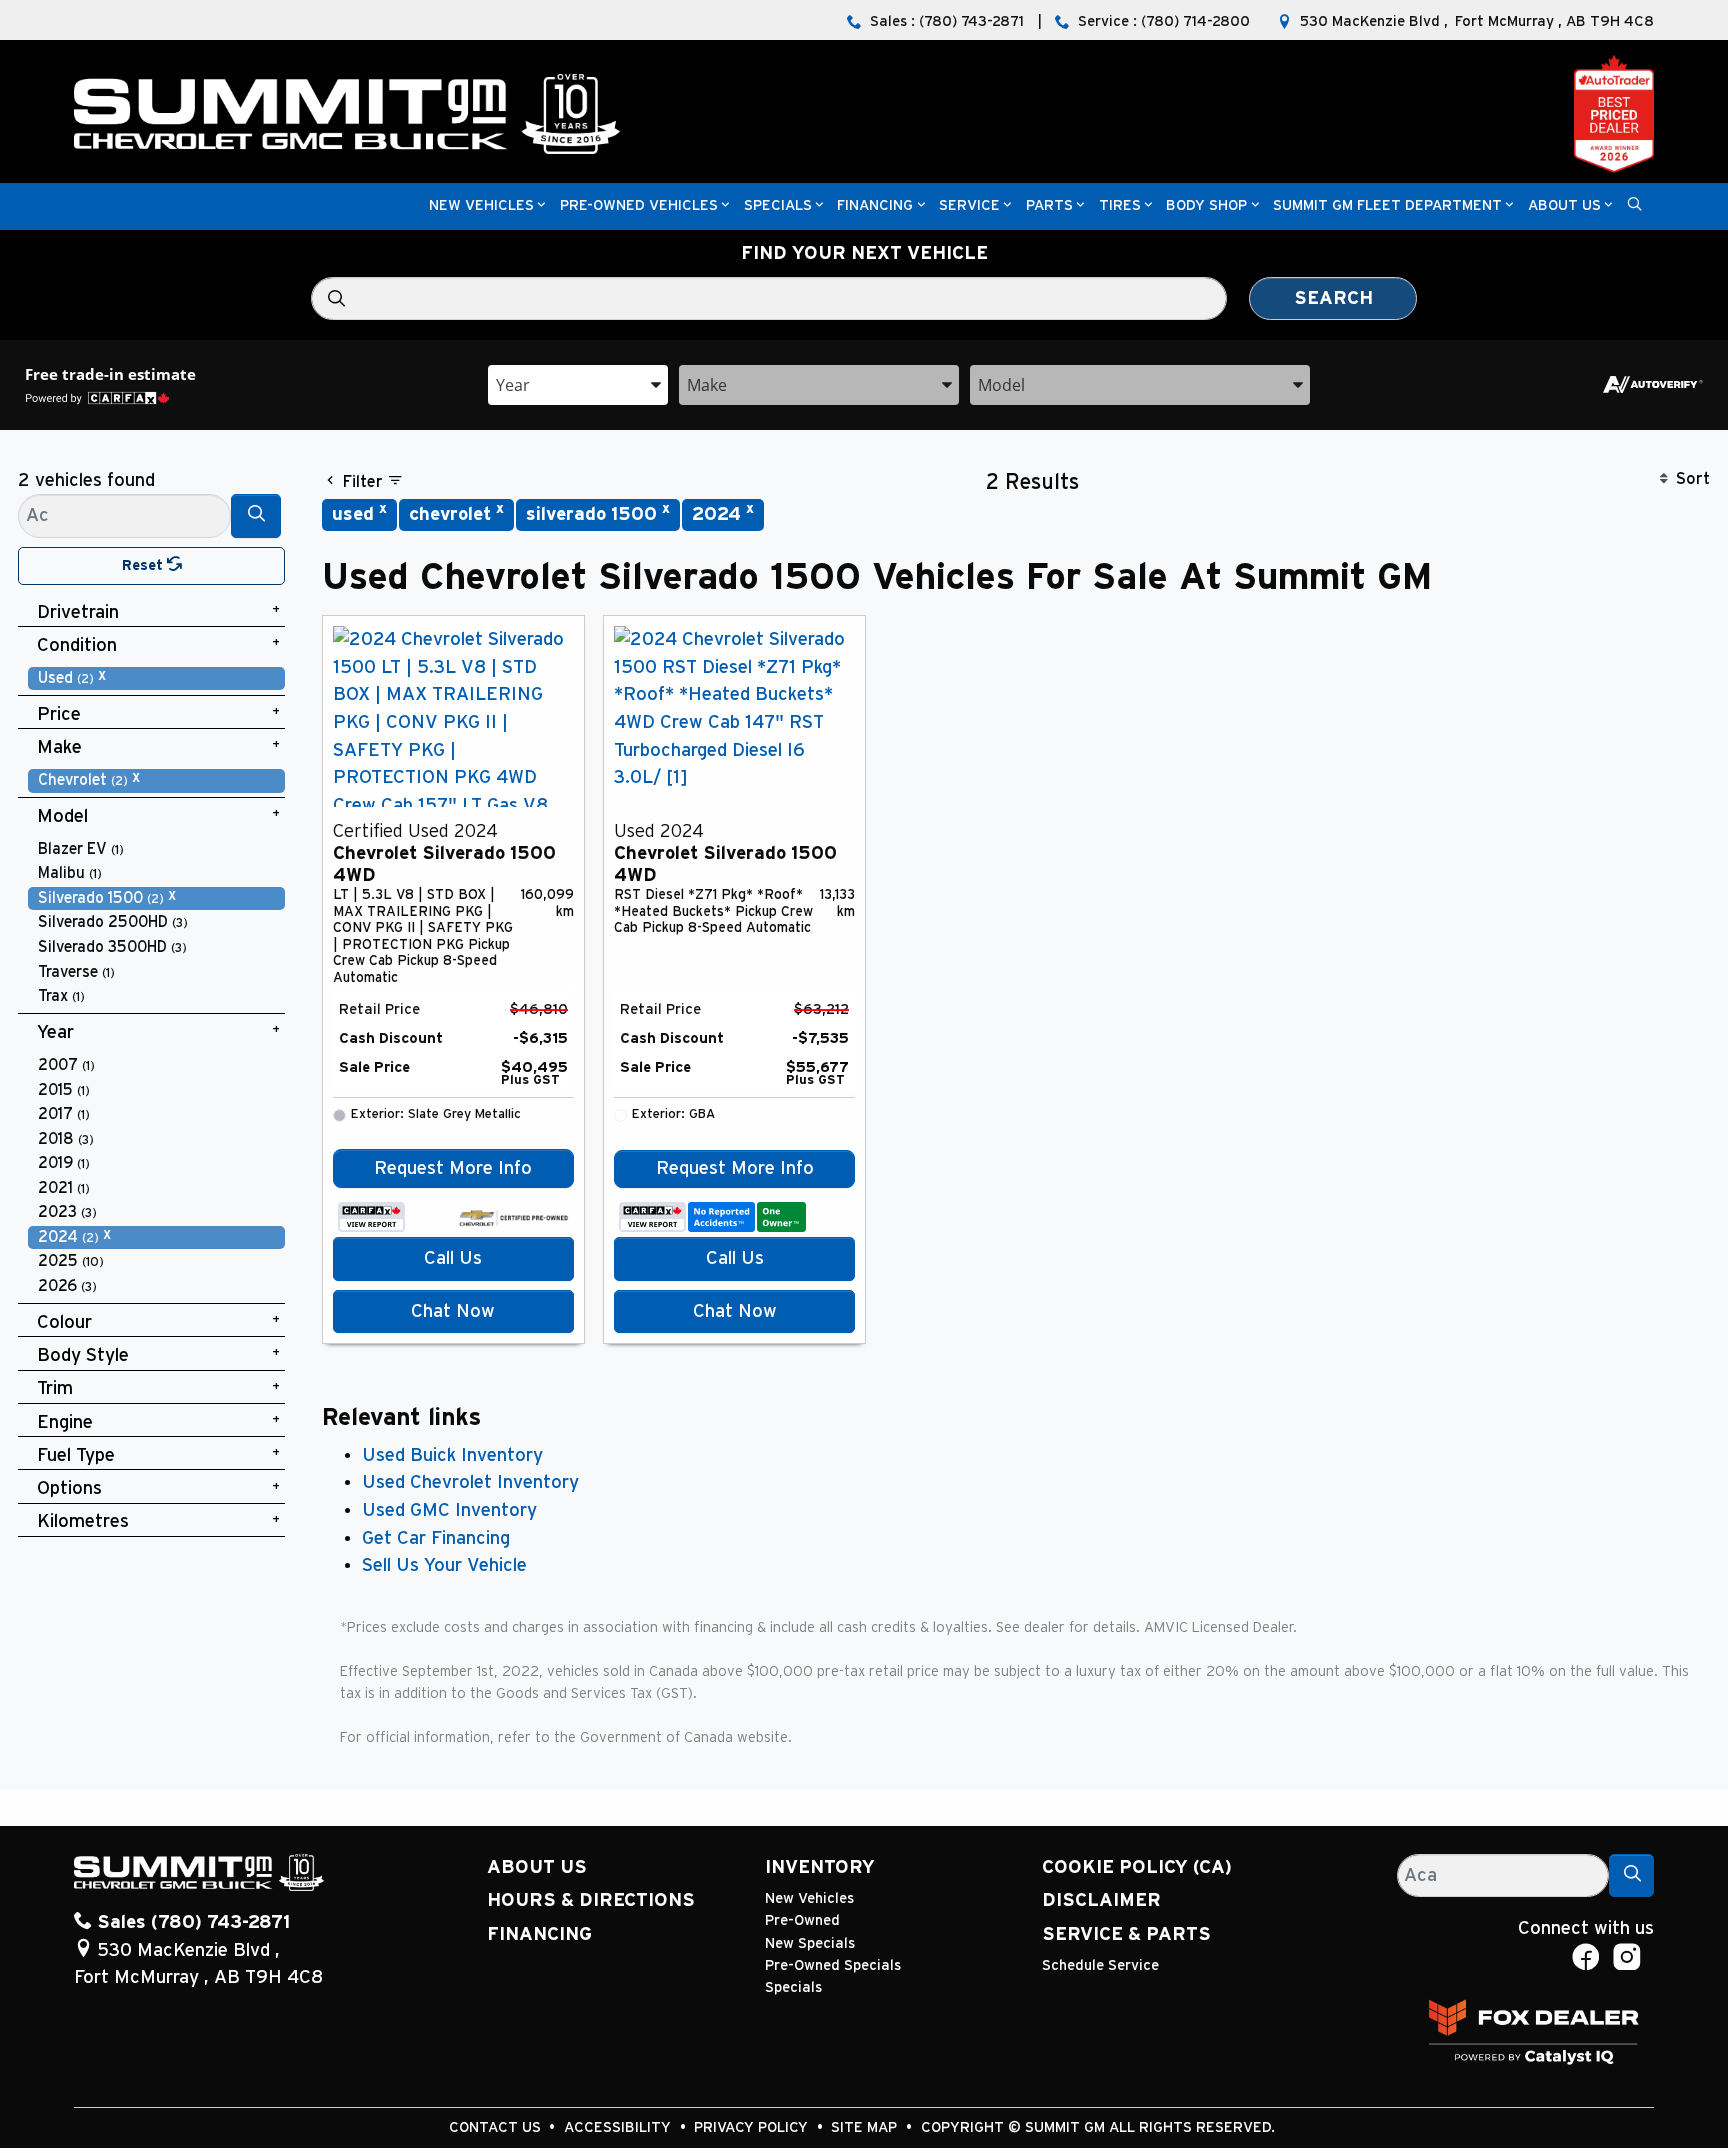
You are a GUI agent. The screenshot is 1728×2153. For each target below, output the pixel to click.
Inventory (820, 1867)
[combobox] (578, 383)
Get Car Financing (436, 1538)
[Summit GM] (347, 113)
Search (1333, 298)
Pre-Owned (802, 1920)
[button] (481, 206)
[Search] (256, 515)
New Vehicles (809, 1898)
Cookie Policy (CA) (1137, 1867)
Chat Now (453, 1311)
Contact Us (497, 2127)
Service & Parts (1126, 1934)
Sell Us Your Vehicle (444, 1565)
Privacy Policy (753, 2127)
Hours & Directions (591, 1900)
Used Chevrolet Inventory (470, 1482)
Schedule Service (1100, 1965)
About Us (537, 1867)
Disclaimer (1101, 1900)
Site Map (866, 2127)
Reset (144, 565)
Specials (793, 1987)
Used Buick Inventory (452, 1455)
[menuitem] (157, 678)
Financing (539, 1934)
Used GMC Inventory (449, 1510)
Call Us (453, 1258)
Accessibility (619, 2127)
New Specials (810, 1943)
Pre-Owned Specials (833, 1965)
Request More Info (453, 1168)
